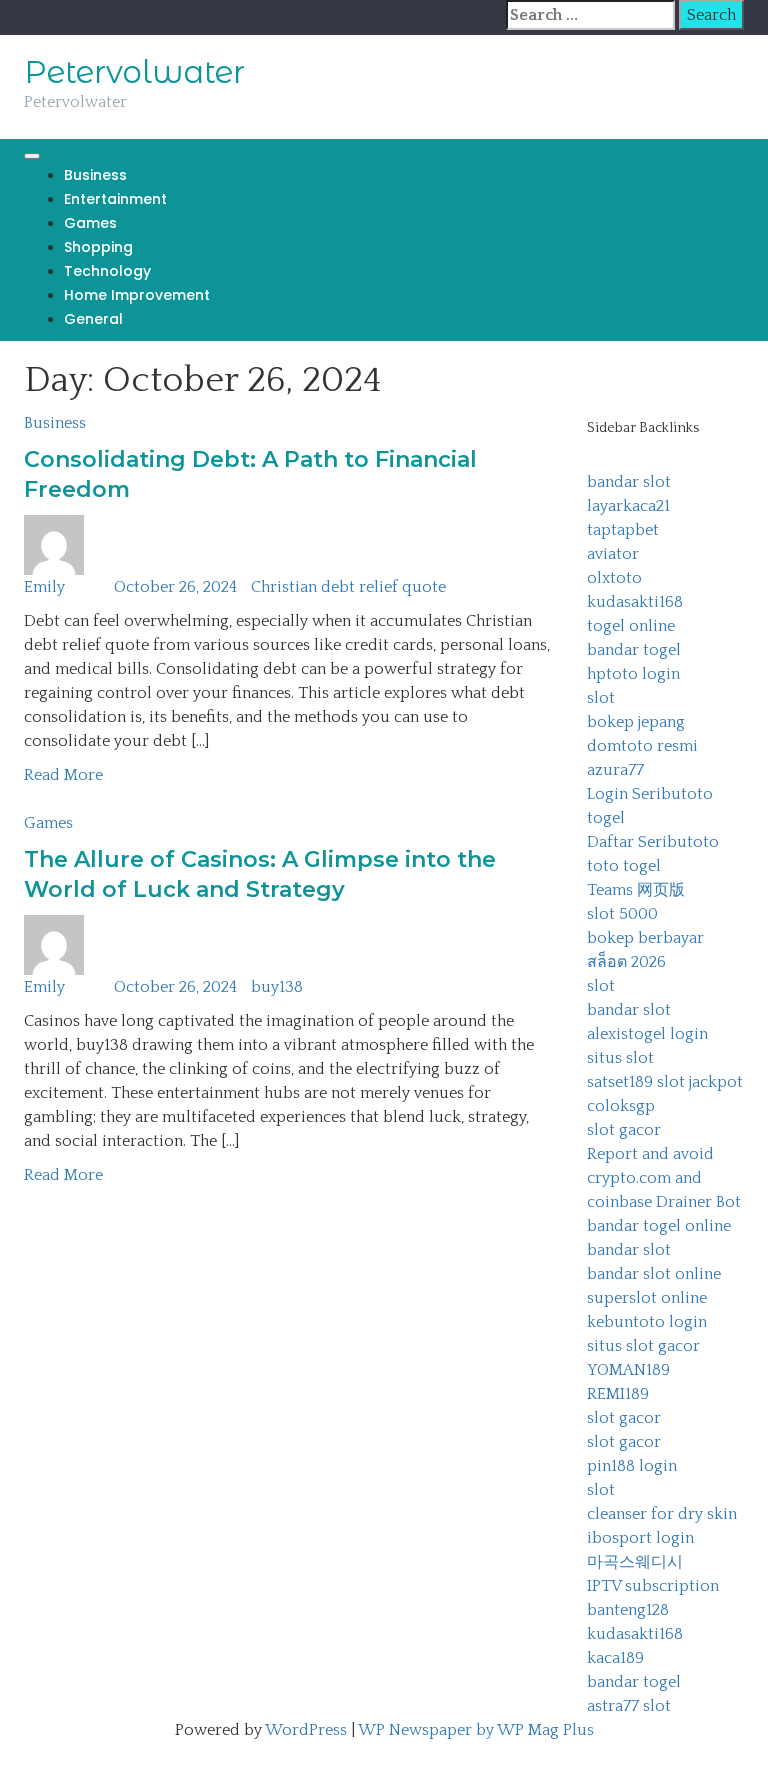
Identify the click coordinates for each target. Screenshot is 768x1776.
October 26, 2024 (175, 587)
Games (90, 223)
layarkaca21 (628, 506)
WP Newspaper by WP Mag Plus (476, 1730)
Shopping (98, 247)
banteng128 (628, 1610)
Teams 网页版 (636, 890)
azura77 (615, 770)
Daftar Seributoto (653, 842)
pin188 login (632, 1466)
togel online (631, 626)
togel (606, 818)
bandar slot (629, 482)
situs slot (620, 1058)
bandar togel (634, 650)
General (93, 319)
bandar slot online (654, 1274)
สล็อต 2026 (626, 962)
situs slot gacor (643, 1346)
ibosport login (640, 1538)
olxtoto (614, 578)
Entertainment (115, 199)
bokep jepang (636, 722)
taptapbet (623, 530)
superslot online (647, 1298)
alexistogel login (647, 1034)
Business (95, 175)
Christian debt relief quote (348, 587)
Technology (107, 271)
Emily (44, 587)
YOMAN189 (628, 1370)
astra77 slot (629, 1706)
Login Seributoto (650, 794)
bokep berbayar (645, 938)
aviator (613, 554)
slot (601, 698)
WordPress (306, 1730)
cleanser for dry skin (662, 1514)
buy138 (277, 987)
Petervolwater (134, 72)
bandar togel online (659, 1226)
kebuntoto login (647, 1322)
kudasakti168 (635, 602)
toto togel (624, 866)
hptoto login (633, 674)
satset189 (620, 1082)
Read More (63, 775)
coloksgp (621, 1106)
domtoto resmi (642, 746)
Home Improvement (137, 295)
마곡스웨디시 (635, 1562)
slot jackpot (700, 1082)
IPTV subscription (653, 1586)
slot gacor (624, 1130)
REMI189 (618, 1394)
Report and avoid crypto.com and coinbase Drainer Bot (664, 1178)
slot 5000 (622, 914)
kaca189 (615, 1658)
